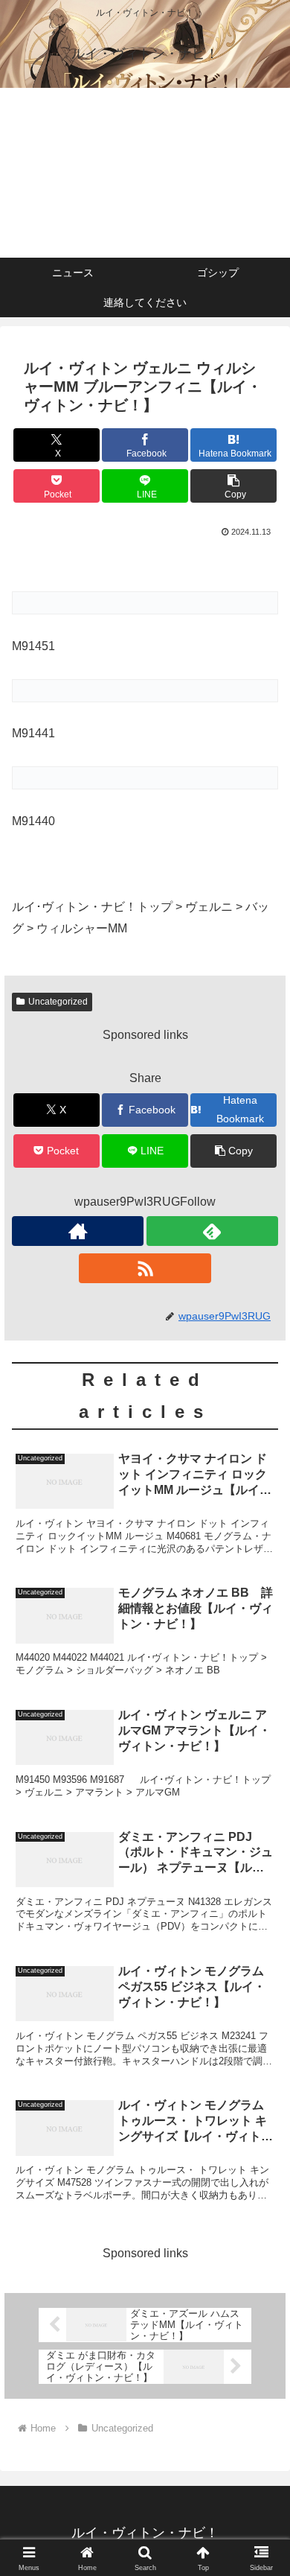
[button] (233, 486)
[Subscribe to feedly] (212, 1231)
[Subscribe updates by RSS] (145, 1268)
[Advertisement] (145, 173)
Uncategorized (58, 1002)
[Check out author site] (78, 1231)
